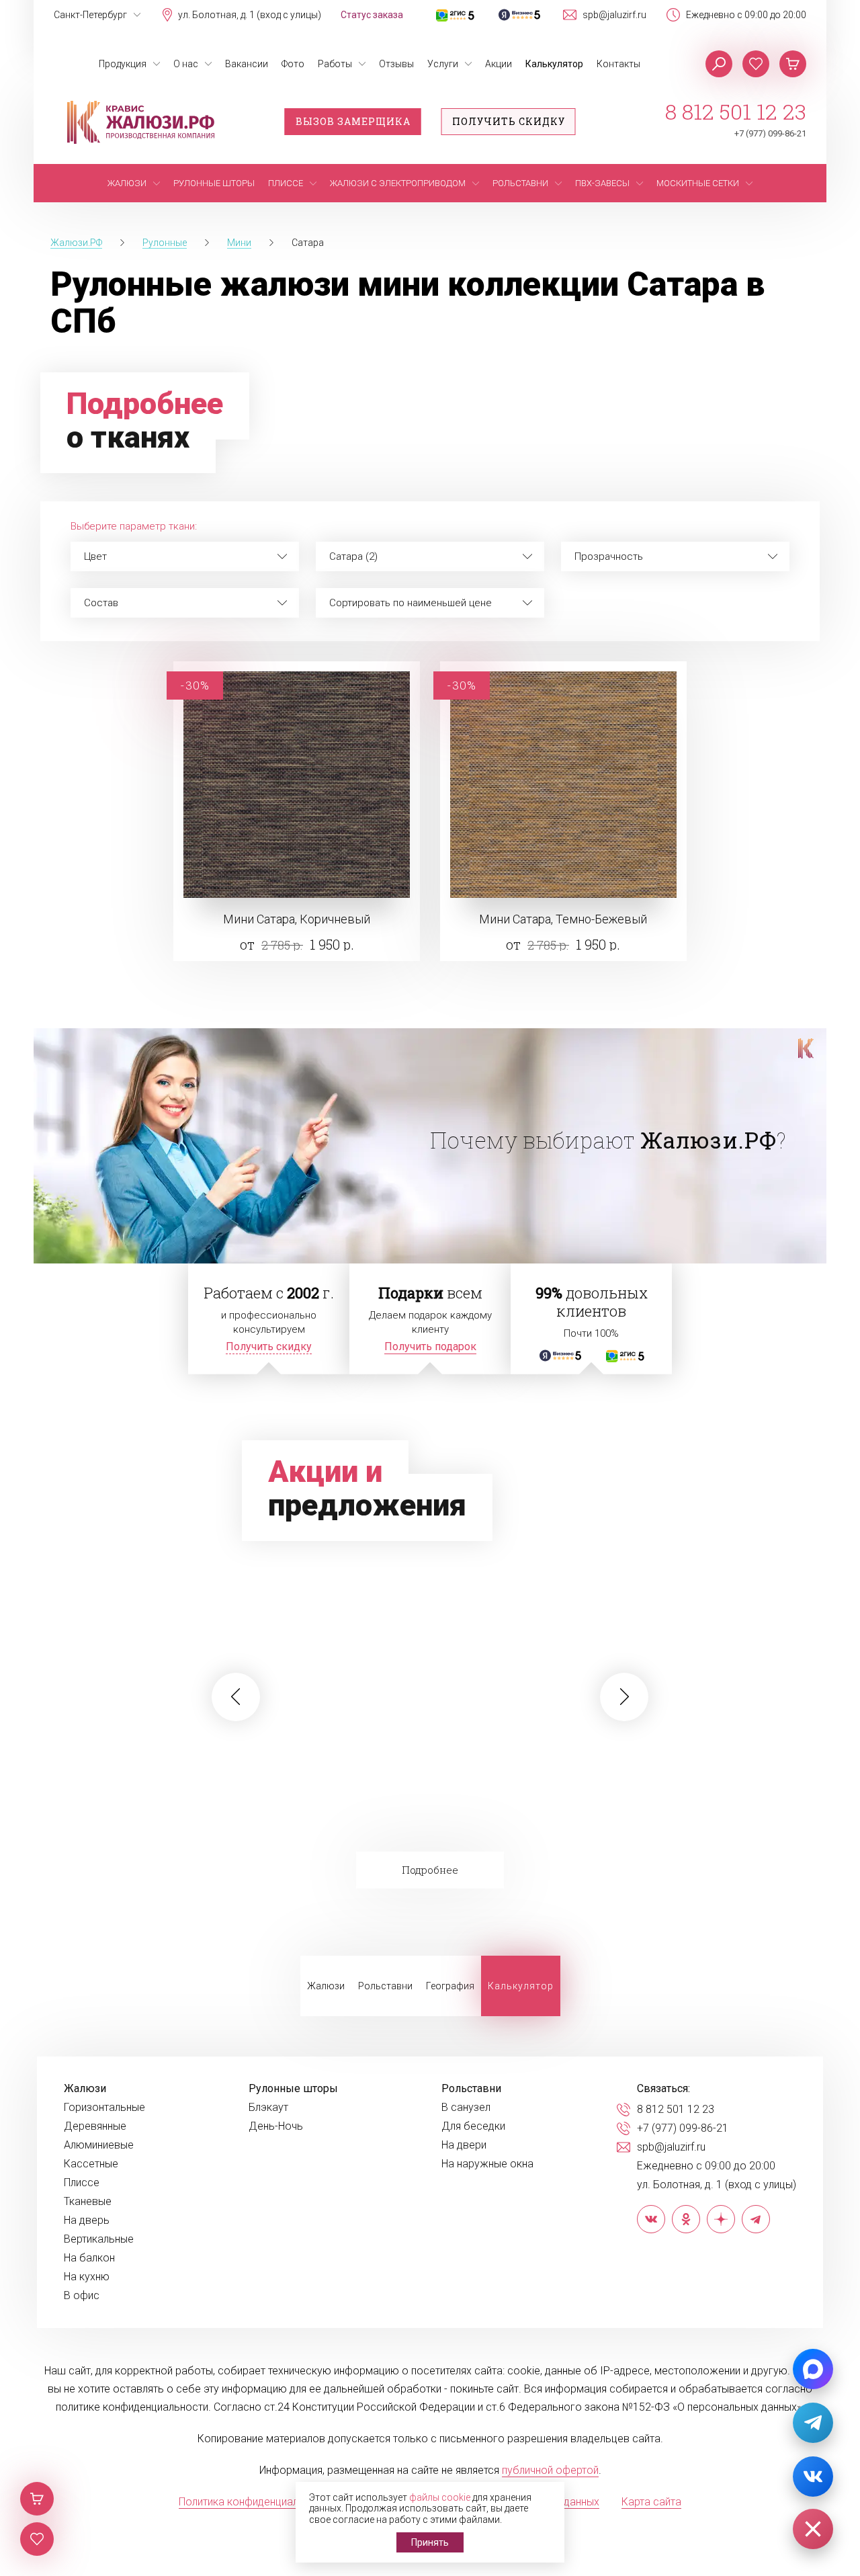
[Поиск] (719, 64)
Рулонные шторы (293, 2089)
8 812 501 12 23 (736, 112)
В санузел (466, 2108)
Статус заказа (372, 15)
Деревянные (95, 2126)
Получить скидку (509, 121)
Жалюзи (326, 1986)
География (450, 1986)
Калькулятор (554, 64)
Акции (499, 64)
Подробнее (430, 1870)
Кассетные (91, 2164)
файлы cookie (440, 2497)
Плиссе (82, 2183)
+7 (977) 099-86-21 (770, 133)
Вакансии (247, 64)
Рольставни (385, 1986)
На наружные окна (487, 2164)
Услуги (443, 64)
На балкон (89, 2258)
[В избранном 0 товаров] (756, 64)
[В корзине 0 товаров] (793, 64)
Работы (335, 64)
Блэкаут (268, 2108)
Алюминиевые (99, 2145)
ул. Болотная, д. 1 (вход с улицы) (250, 15)
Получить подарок (430, 1346)
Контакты (618, 64)
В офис (82, 2296)
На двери (464, 2145)
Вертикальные (99, 2239)
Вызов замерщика (353, 121)
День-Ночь (276, 2126)
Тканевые (88, 2202)
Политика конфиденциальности (256, 2502)
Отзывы (396, 64)
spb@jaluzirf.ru (614, 15)
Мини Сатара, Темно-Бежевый (563, 919)
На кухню (87, 2277)
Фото (293, 64)
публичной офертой (550, 2470)
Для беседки (473, 2126)
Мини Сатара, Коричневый (297, 919)
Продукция (123, 64)
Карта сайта (651, 2502)
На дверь (87, 2220)
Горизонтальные (104, 2108)
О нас (186, 64)
